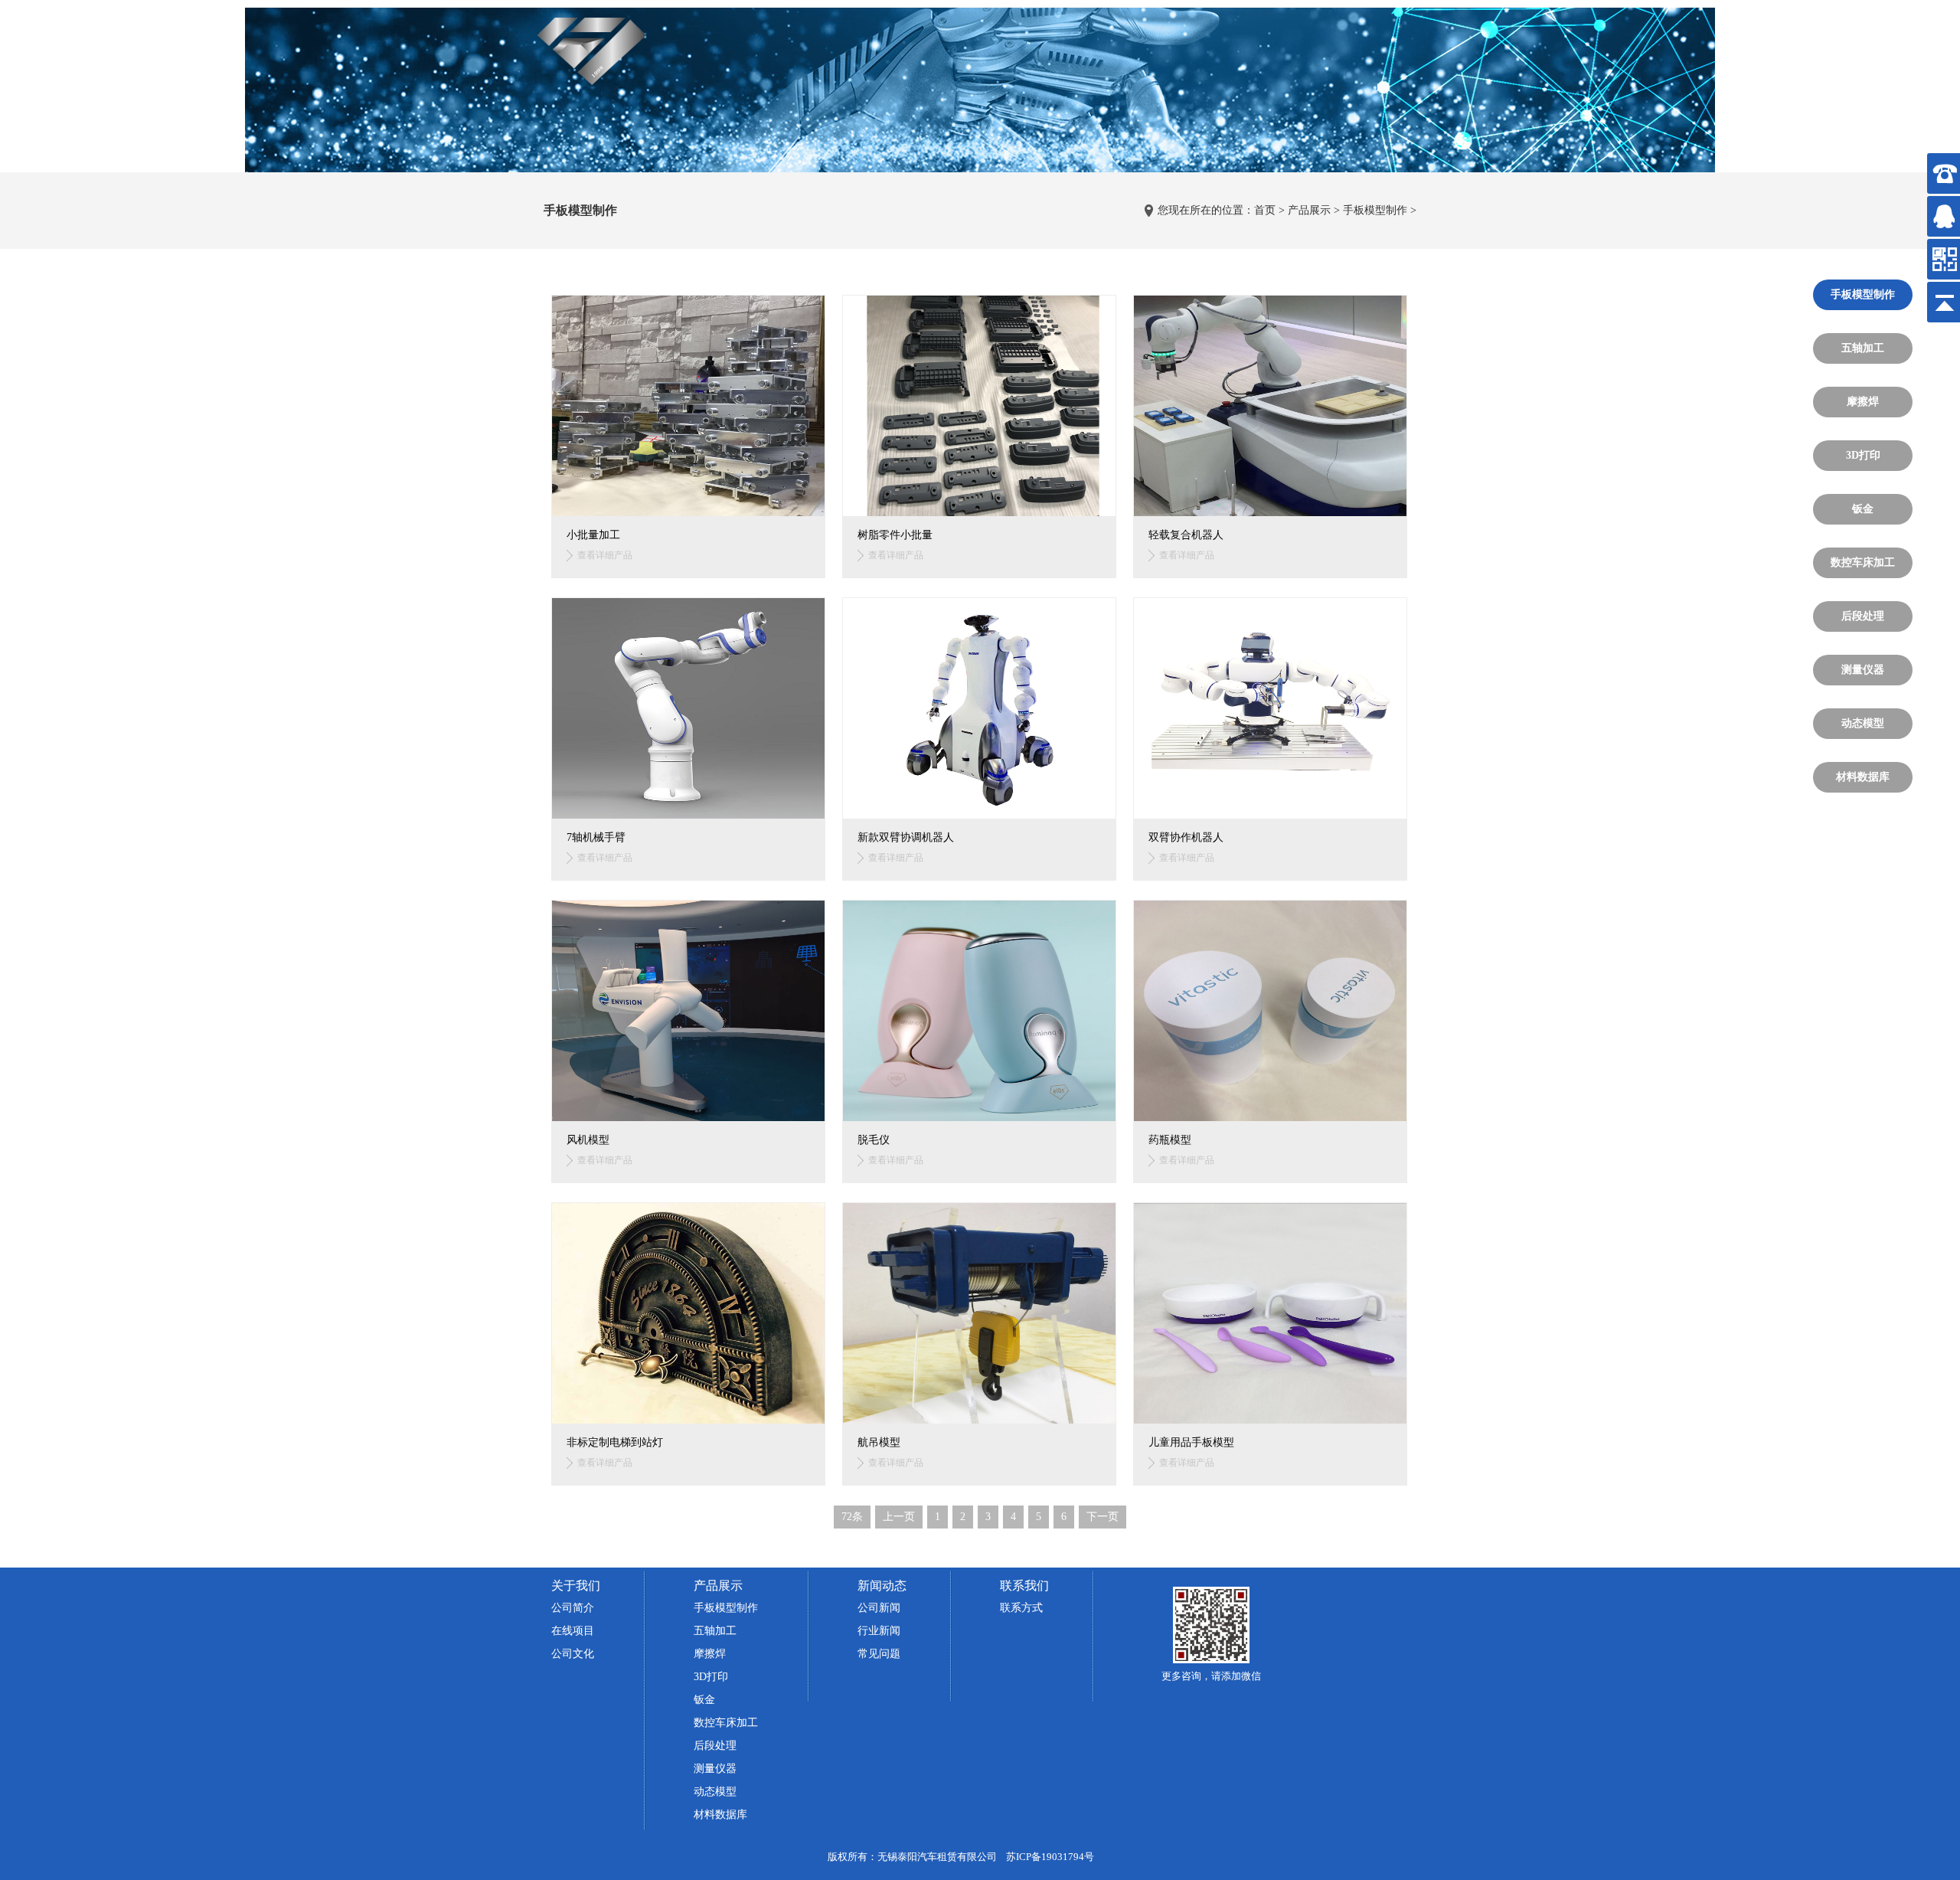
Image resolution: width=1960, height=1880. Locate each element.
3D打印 (1863, 455)
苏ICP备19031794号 (1050, 1857)
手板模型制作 (1375, 210)
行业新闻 (879, 1631)
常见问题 (879, 1654)
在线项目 (573, 1631)
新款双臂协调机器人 (906, 837)
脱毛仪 (874, 1140)
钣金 (1863, 509)
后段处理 (1863, 616)
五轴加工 (1863, 348)
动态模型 (1863, 723)
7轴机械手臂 (596, 837)
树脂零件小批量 (895, 535)
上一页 (899, 1517)
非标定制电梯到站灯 (615, 1442)
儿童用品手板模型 (1191, 1442)
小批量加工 (593, 535)
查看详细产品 (605, 555)
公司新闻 (879, 1608)
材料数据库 (1863, 777)
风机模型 (588, 1140)
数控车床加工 (1863, 562)
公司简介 (573, 1608)
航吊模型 (879, 1442)
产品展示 (1309, 210)
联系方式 (1021, 1608)
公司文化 (573, 1654)
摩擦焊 (1863, 402)
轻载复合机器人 (1186, 535)
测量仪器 (1863, 670)
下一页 (1102, 1517)
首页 (1265, 210)
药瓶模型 (1170, 1140)
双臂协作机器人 (1186, 837)
